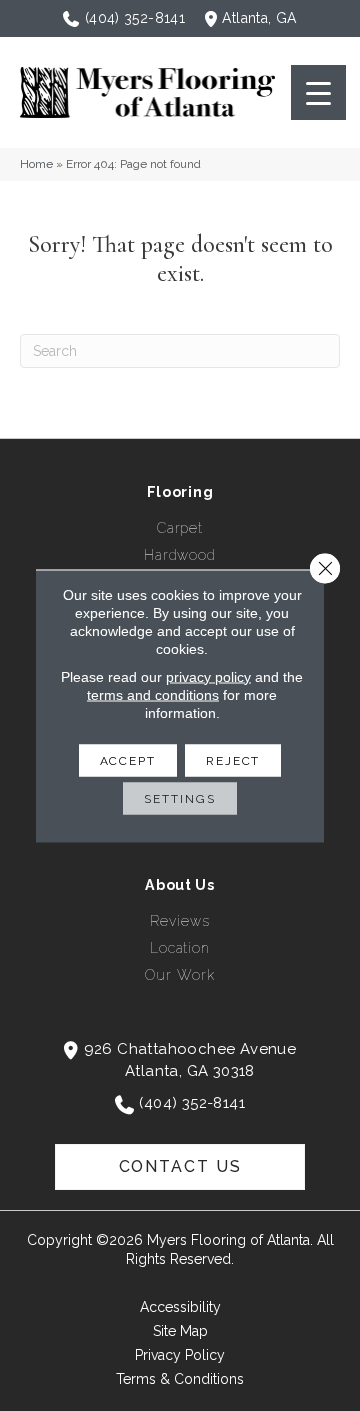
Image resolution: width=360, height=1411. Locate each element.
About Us (180, 885)
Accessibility (180, 1307)
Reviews (179, 921)
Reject (233, 760)
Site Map (180, 1331)
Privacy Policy (180, 1355)
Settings (179, 798)
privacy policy (208, 676)
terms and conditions (153, 694)
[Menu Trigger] (318, 92)
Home (36, 164)
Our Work (179, 975)
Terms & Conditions (180, 1379)
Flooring (180, 492)
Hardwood (180, 555)
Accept (128, 760)
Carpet (180, 528)
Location (180, 948)
